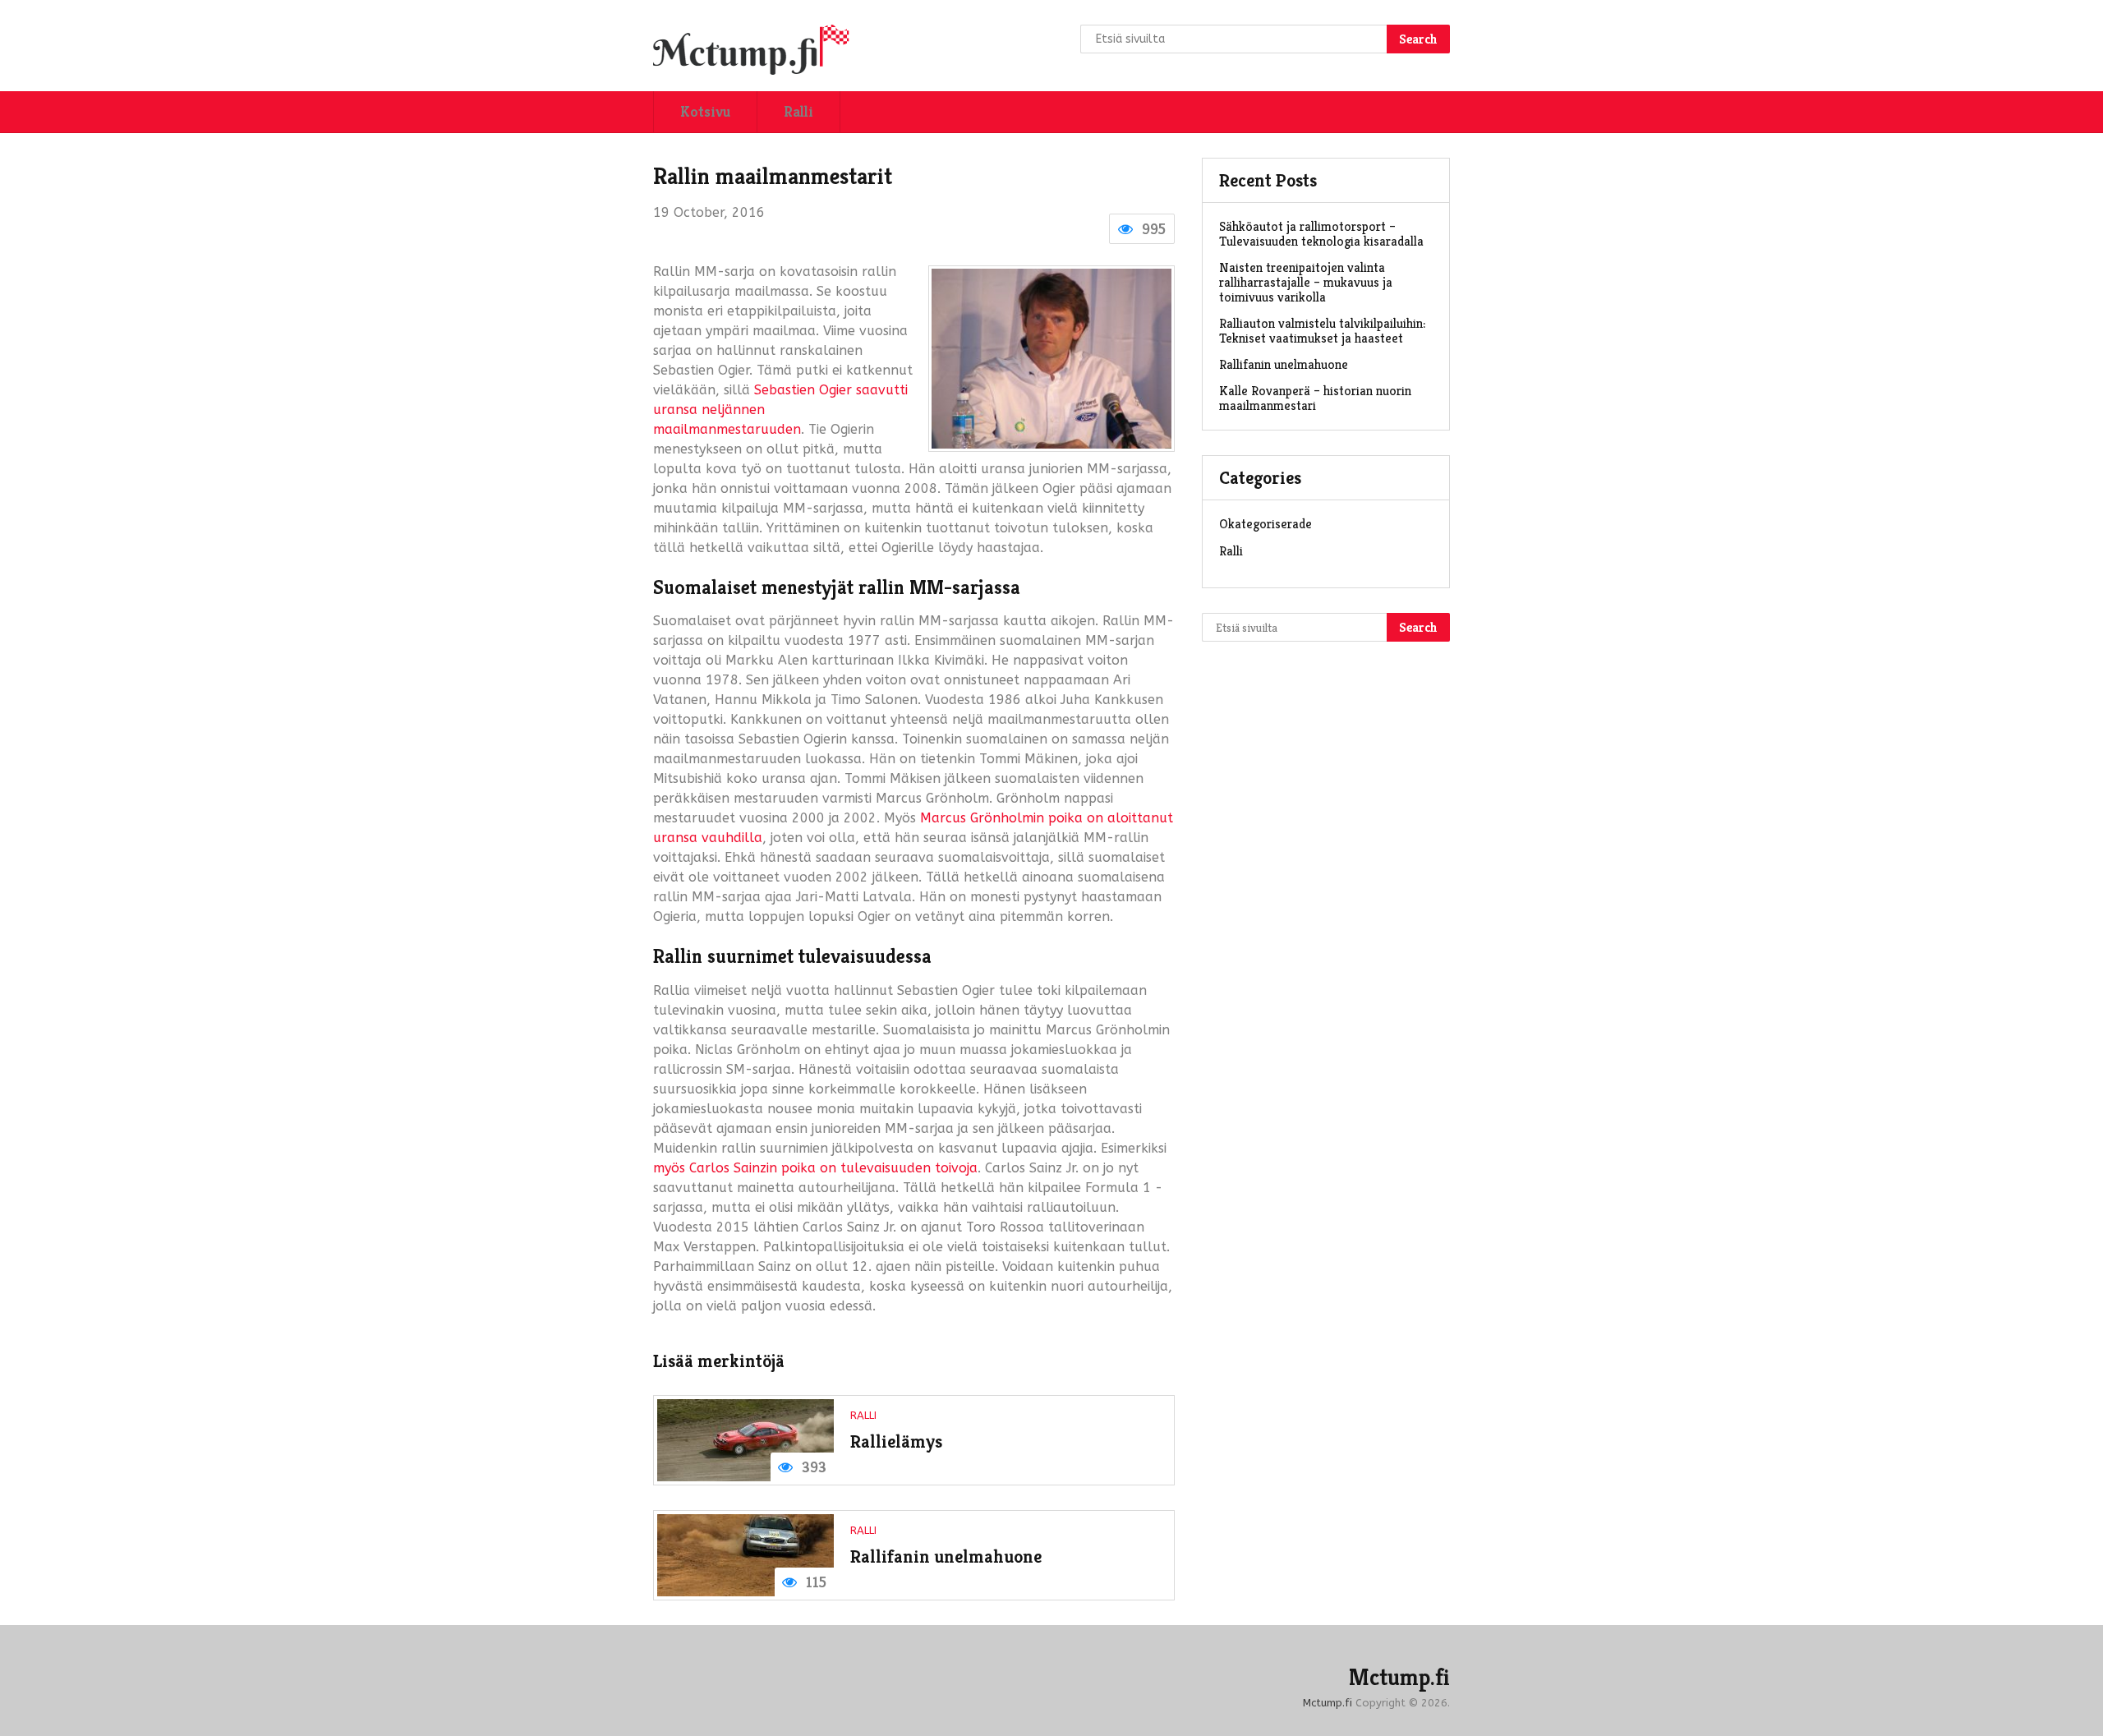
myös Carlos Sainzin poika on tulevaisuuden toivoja (815, 1168)
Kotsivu (705, 111)
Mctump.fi (1399, 1678)
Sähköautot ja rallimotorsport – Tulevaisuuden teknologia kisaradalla (1321, 234)
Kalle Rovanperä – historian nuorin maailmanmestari (1315, 398)
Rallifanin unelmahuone (946, 1556)
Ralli (798, 111)
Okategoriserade (1265, 524)
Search (1418, 39)
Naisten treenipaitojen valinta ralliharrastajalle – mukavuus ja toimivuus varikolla (1306, 282)
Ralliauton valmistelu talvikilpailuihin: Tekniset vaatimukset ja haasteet (1322, 331)
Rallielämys (896, 1441)
